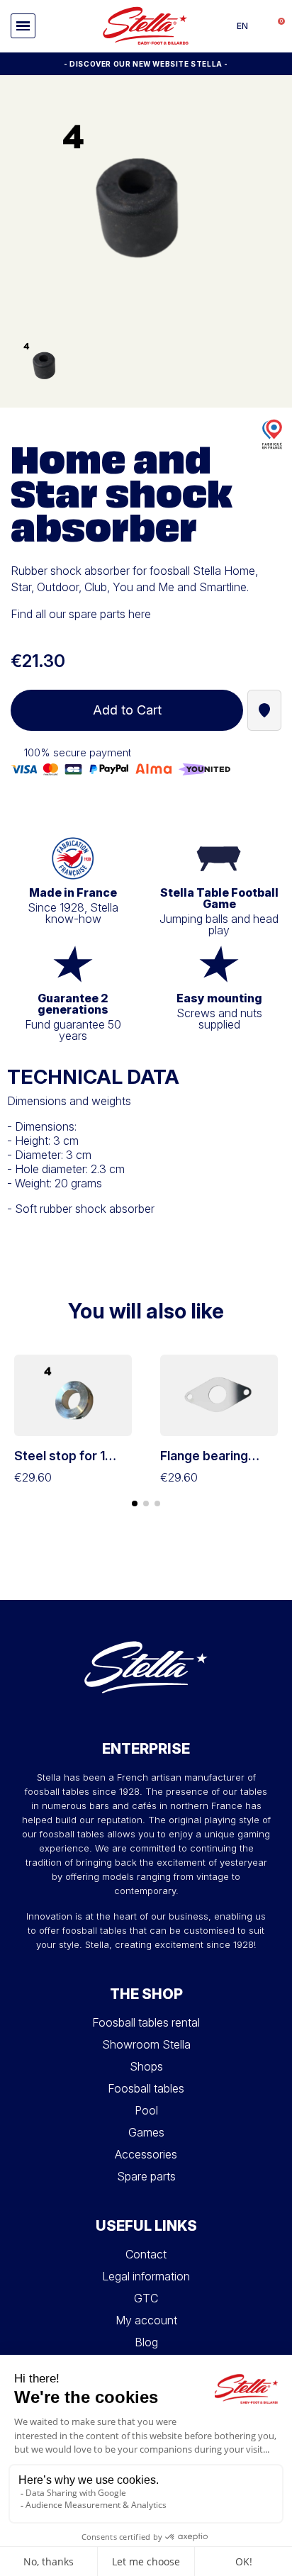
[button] (23, 26)
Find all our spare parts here (81, 614)
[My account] (260, 26)
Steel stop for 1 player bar (60, 1463)
